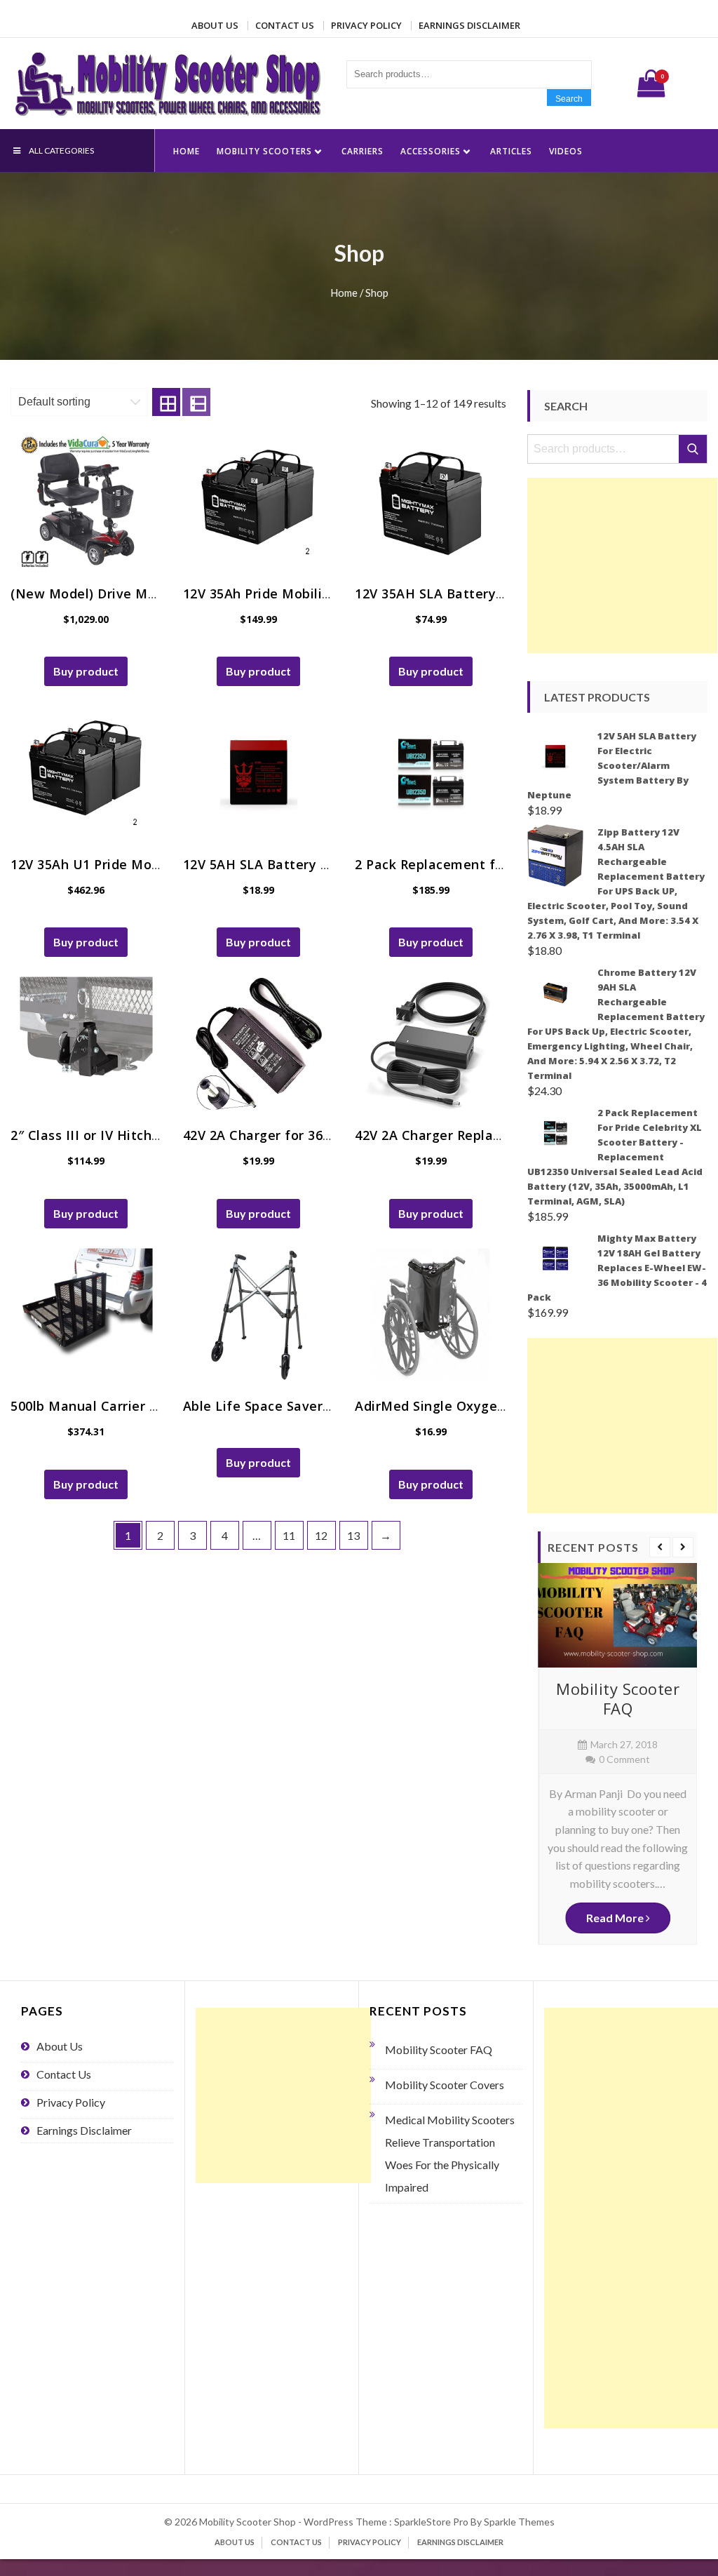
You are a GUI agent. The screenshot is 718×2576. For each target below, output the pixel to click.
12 (321, 1535)
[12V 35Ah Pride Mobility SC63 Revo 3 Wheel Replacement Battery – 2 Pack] (259, 502)
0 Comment (624, 1759)
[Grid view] (166, 402)
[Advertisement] (622, 565)
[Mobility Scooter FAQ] (617, 1615)
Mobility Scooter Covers (445, 2085)
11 (289, 1535)
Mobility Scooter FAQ (618, 1699)
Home (187, 151)
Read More (616, 1918)
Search (569, 99)
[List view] (196, 402)
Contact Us (285, 25)
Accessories (431, 151)
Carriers (363, 151)
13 (353, 1535)
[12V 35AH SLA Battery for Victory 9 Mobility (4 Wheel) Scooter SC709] (431, 502)
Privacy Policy (366, 25)
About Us (215, 25)
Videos (566, 151)
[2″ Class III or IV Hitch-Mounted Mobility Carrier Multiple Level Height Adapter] (86, 1043)
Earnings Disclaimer (469, 25)
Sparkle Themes (519, 2522)
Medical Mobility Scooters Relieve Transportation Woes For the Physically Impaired (450, 2153)
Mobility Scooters (264, 151)
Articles (511, 151)
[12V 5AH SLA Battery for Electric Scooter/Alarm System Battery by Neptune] (259, 772)
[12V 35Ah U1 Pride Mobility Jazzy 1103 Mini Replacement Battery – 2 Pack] (86, 772)
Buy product (86, 671)
